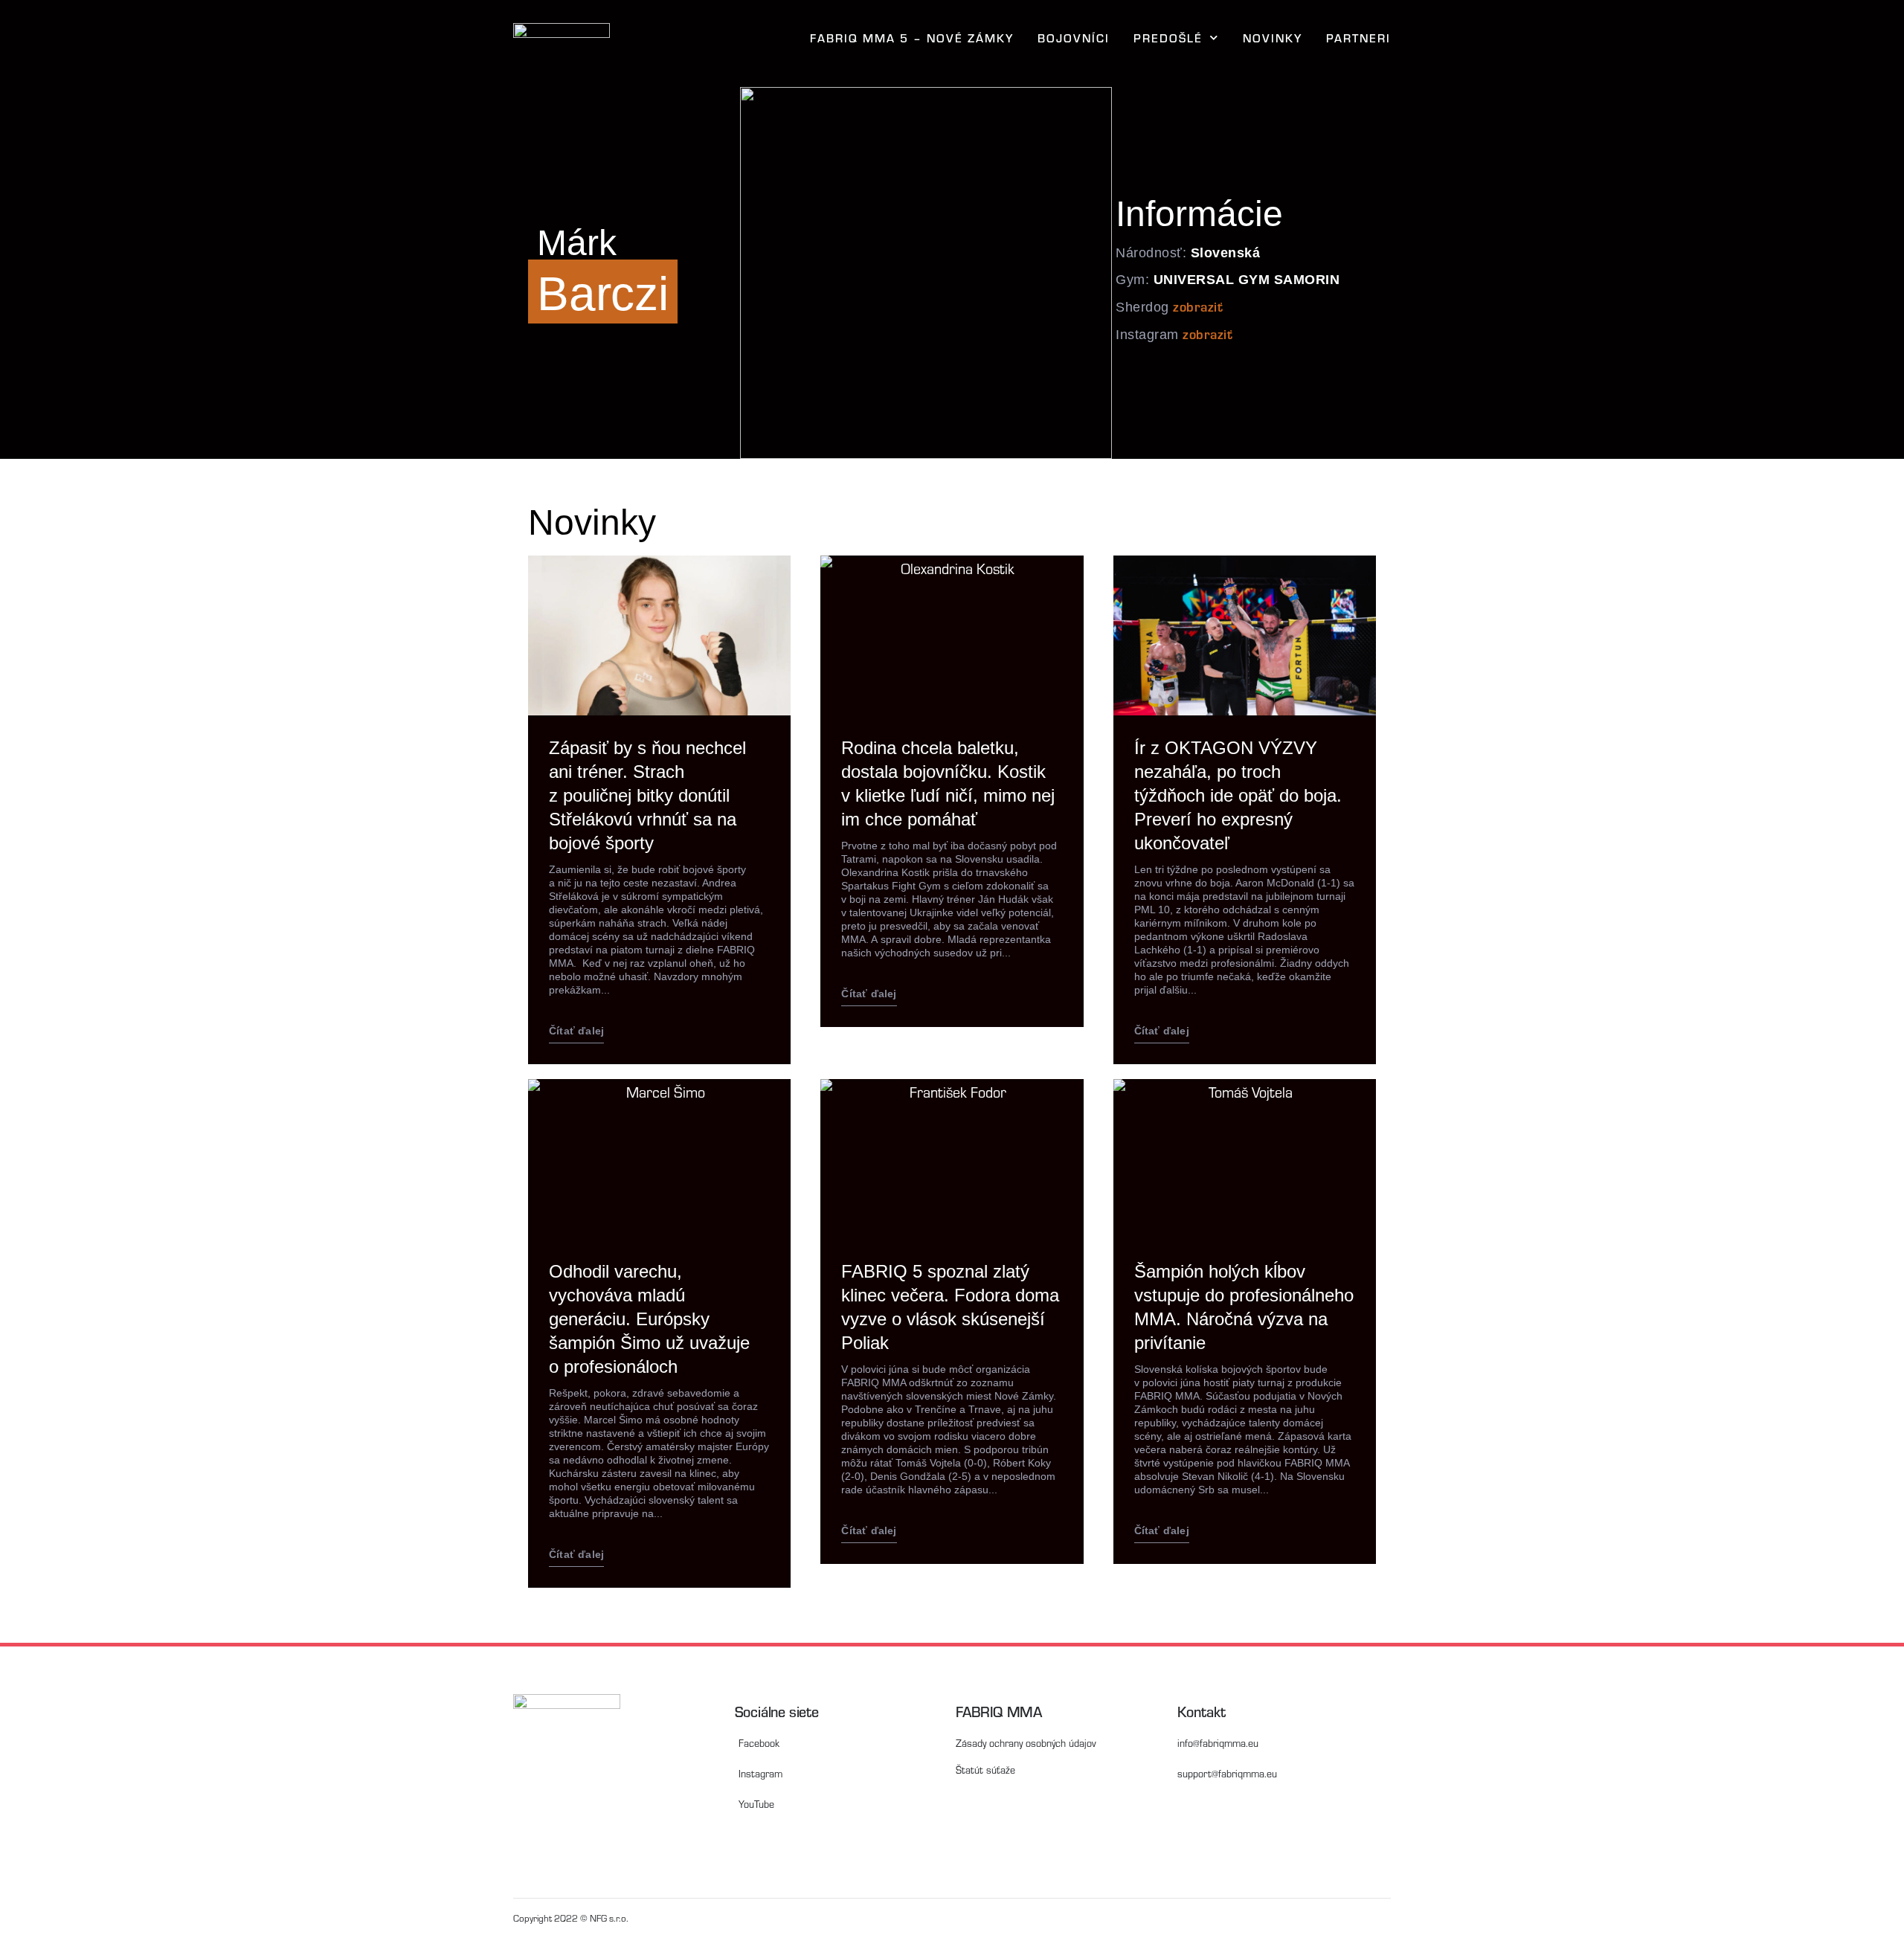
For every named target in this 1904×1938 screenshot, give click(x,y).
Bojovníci (1074, 38)
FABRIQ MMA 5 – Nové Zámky (912, 38)
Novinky (1273, 38)
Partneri (1358, 38)
